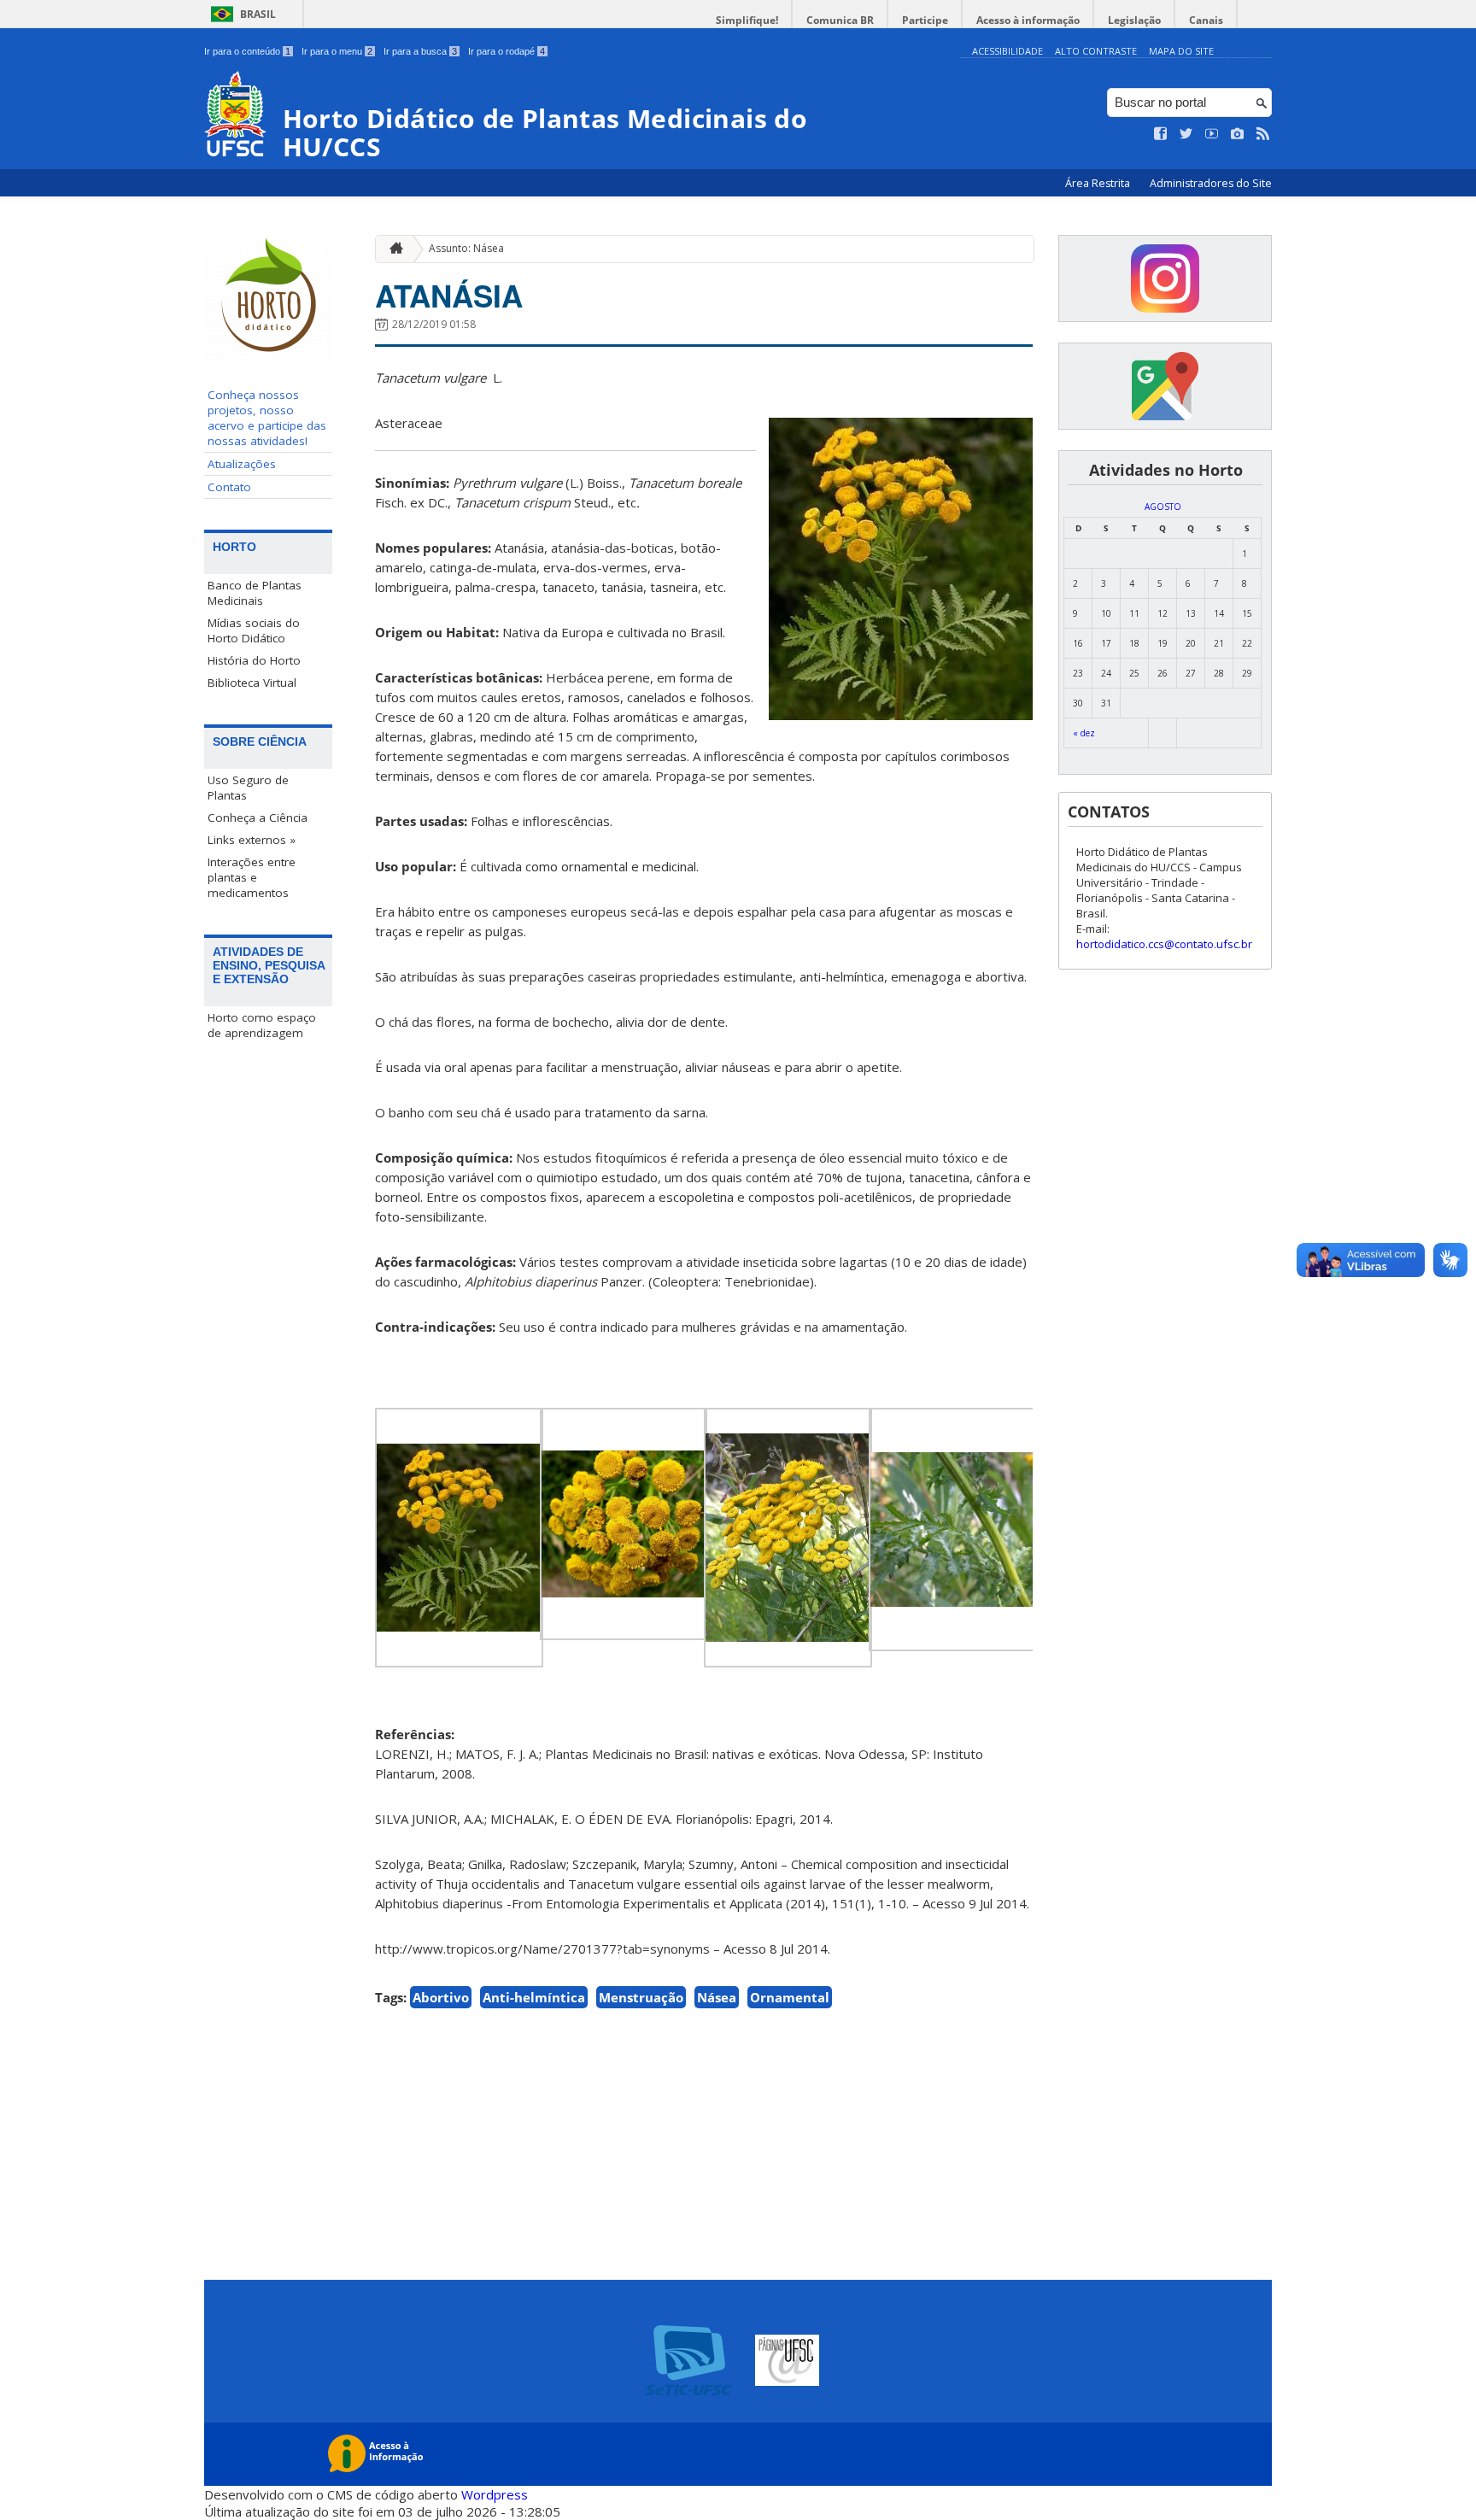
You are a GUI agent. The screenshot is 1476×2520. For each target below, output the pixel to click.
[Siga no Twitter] (1186, 134)
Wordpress (495, 2494)
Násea (717, 1997)
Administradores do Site (1211, 183)
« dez (1084, 733)
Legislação (1134, 20)
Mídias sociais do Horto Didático (254, 630)
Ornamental (790, 1997)
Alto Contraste (1096, 51)
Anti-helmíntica (534, 1997)
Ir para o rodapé (507, 51)
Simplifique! (747, 20)
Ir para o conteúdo (247, 51)
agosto (1163, 507)
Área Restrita (1099, 183)
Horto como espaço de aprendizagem (262, 1025)
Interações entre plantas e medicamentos (252, 877)
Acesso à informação (1028, 20)
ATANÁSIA (449, 296)
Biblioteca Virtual (252, 683)
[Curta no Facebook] (1161, 134)
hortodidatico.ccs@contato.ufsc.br (1164, 944)
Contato (229, 487)
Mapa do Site (1181, 51)
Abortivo (441, 1997)
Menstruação (641, 1997)
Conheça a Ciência (258, 818)
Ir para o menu (337, 51)
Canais (1206, 20)
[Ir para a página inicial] (392, 249)
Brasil (258, 14)
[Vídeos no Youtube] (1212, 134)
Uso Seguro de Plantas (248, 788)
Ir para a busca (420, 51)
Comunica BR (840, 20)
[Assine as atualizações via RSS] (1263, 134)
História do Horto (254, 660)
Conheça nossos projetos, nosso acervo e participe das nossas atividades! (267, 418)
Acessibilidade (1007, 51)
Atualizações (242, 464)
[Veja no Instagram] (1238, 134)
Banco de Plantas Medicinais (255, 593)
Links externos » (252, 840)
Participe (925, 20)
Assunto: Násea (466, 248)
